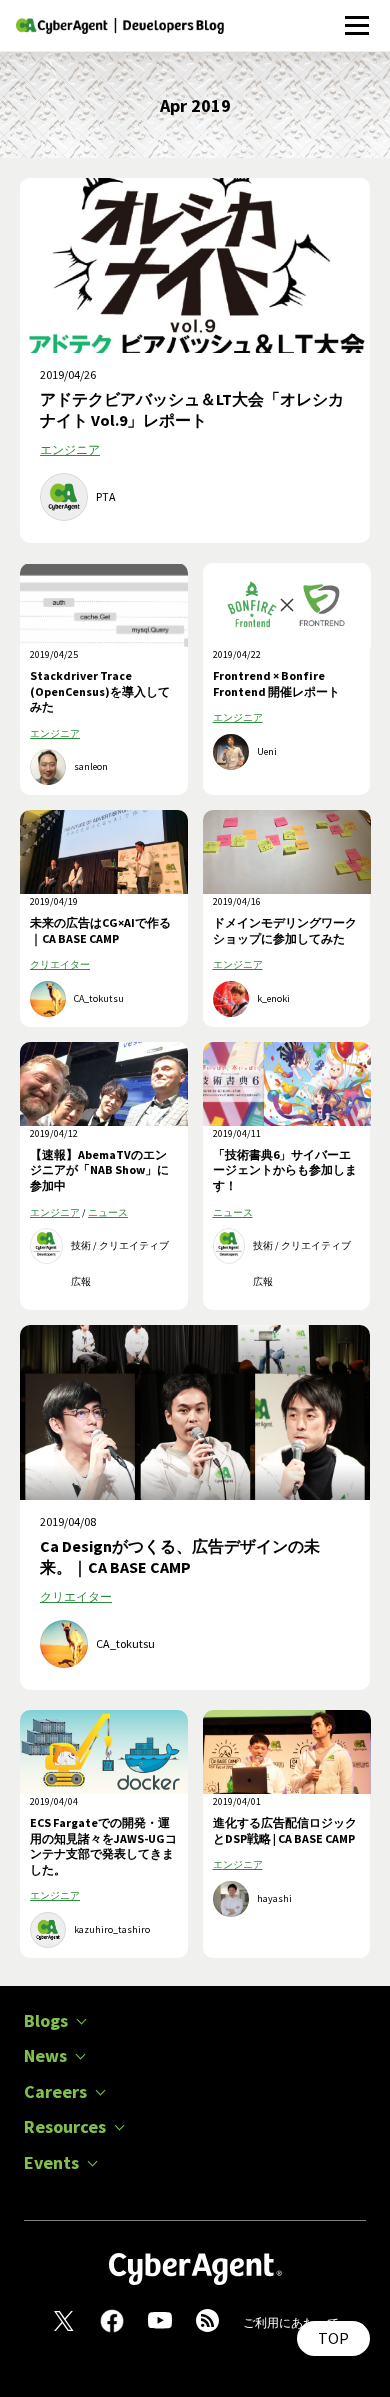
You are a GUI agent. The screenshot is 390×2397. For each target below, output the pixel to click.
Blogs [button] (46, 2021)
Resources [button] (65, 2127)
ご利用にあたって (291, 2322)
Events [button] (51, 2163)
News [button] (45, 2056)
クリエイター (60, 964)
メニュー (356, 14)
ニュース (108, 1212)
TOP (333, 2338)
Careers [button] (55, 2092)
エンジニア (70, 449)
